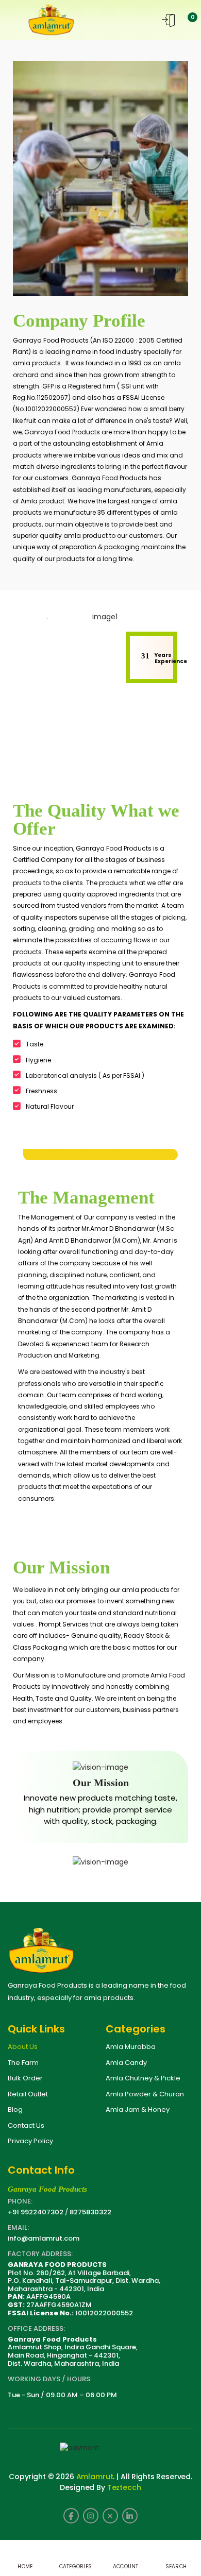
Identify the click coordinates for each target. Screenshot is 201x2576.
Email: (18, 2227)
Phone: (20, 2201)
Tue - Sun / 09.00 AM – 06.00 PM (62, 2395)
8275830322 (90, 2212)
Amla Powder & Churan (145, 2094)
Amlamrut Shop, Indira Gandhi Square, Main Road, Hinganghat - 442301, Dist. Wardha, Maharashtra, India (73, 2351)
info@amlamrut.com (44, 2238)
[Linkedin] (130, 2516)
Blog (15, 2109)
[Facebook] (71, 2516)
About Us (23, 2047)
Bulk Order (25, 2078)
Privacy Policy (30, 2141)
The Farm (23, 2063)
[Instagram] (91, 2516)
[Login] (168, 20)
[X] (110, 2516)
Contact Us (26, 2125)
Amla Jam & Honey (138, 2109)
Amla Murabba (131, 2047)
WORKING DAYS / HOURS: (50, 2379)
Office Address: (36, 2328)
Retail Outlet (28, 2094)
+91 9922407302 (36, 2212)
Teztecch (124, 2487)
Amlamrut (95, 2477)
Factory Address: (40, 2254)
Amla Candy (126, 2063)
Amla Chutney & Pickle (143, 2078)
